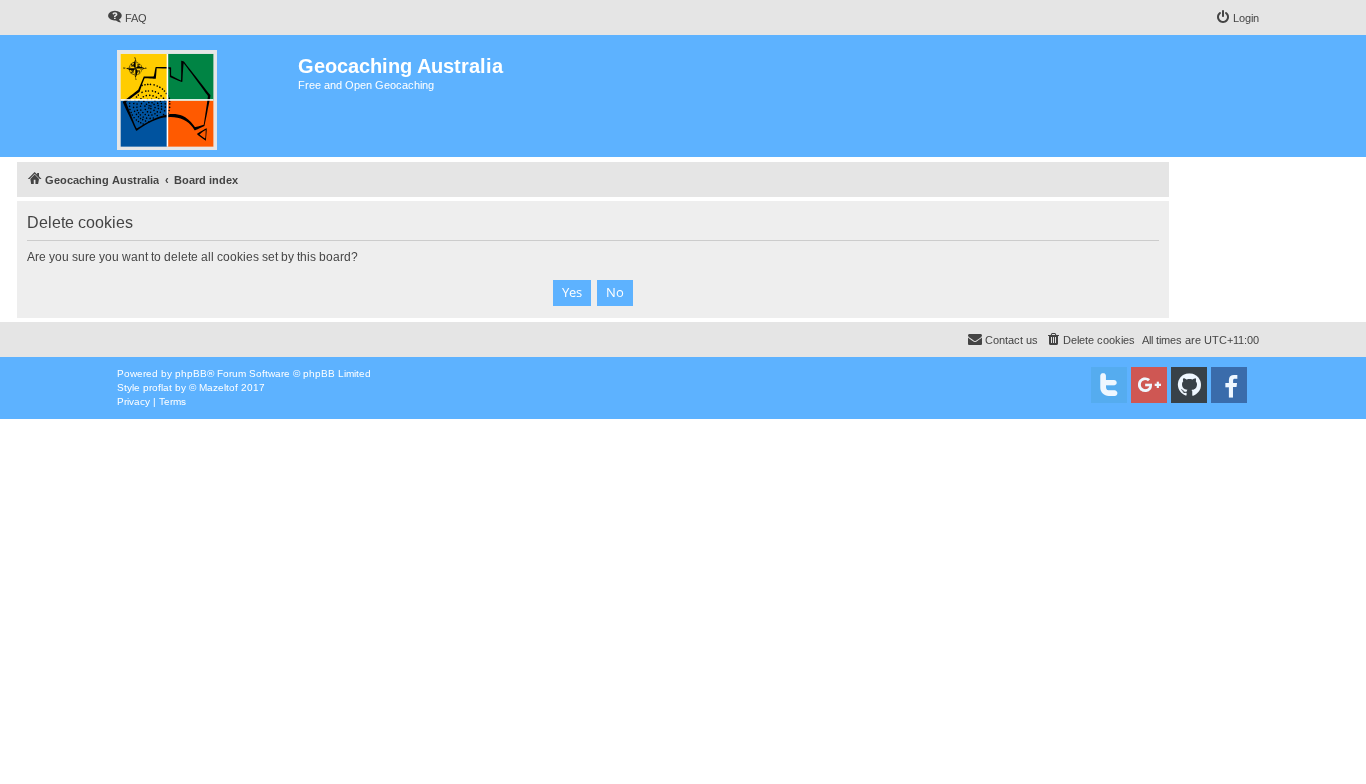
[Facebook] (1229, 385)
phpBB (191, 373)
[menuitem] (127, 18)
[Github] (1189, 385)
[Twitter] (1109, 385)
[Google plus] (1149, 385)
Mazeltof (218, 387)
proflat (157, 387)
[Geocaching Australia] (202, 96)
